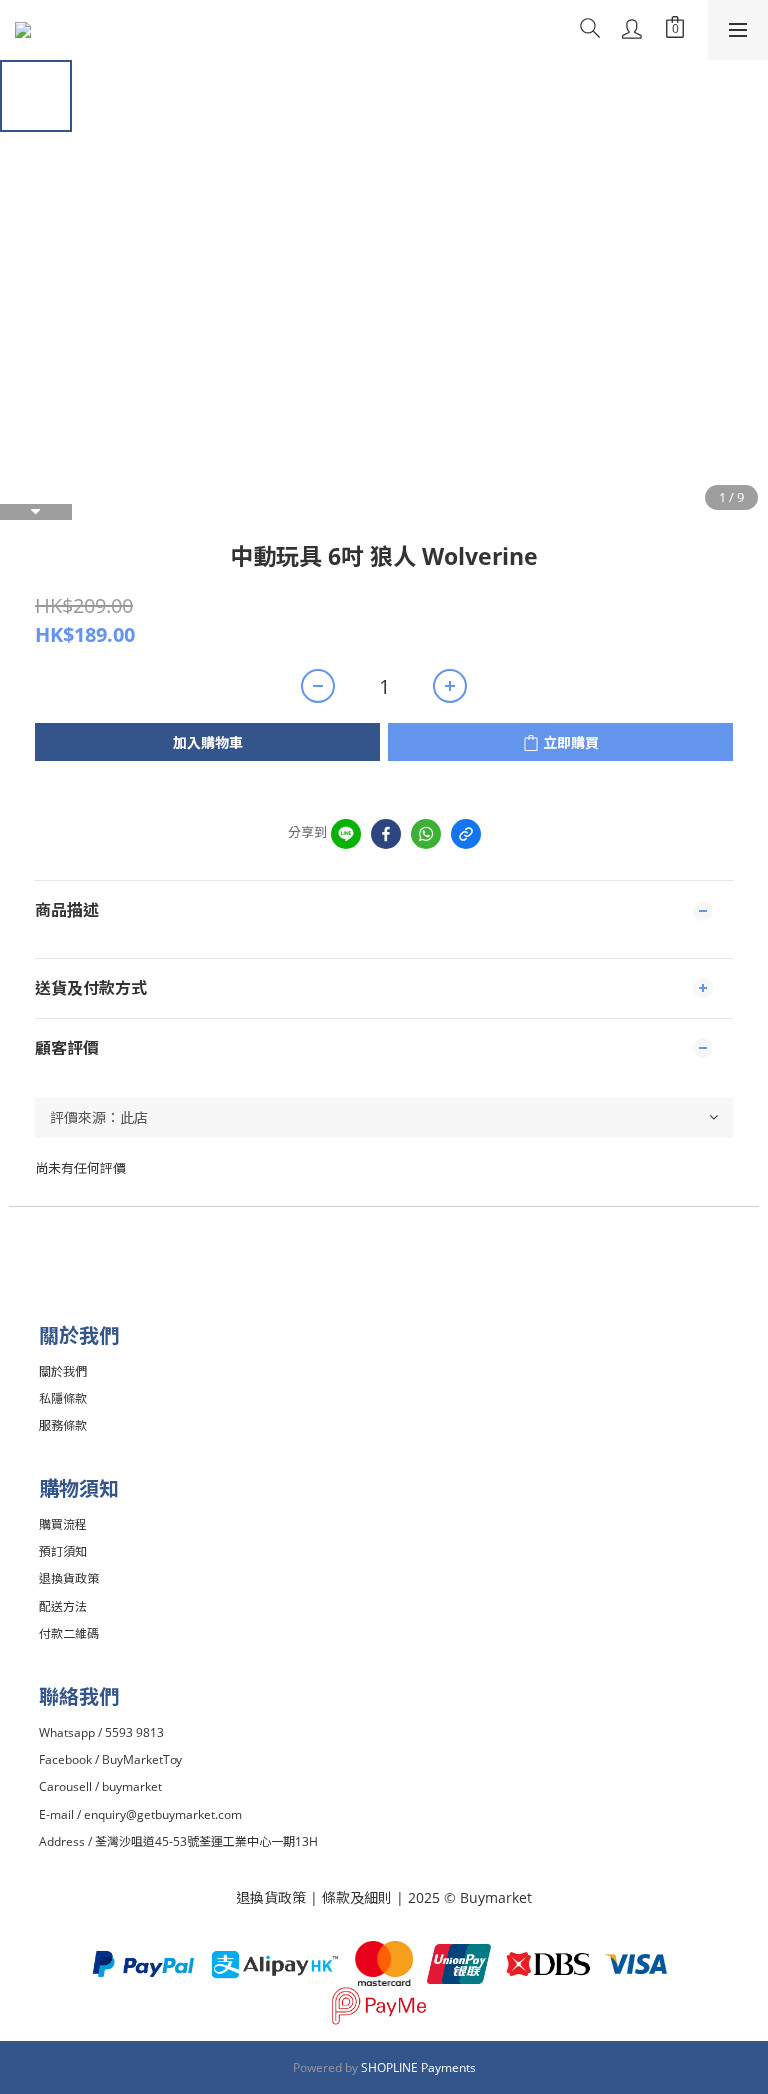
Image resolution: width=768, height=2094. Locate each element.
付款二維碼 (69, 1633)
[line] (346, 834)
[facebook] (386, 834)
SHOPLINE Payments (418, 2067)
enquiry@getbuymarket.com (163, 1814)
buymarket (132, 1786)
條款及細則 (359, 1897)
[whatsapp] (426, 834)
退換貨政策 (271, 1897)
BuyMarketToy (142, 1759)
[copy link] (466, 834)
